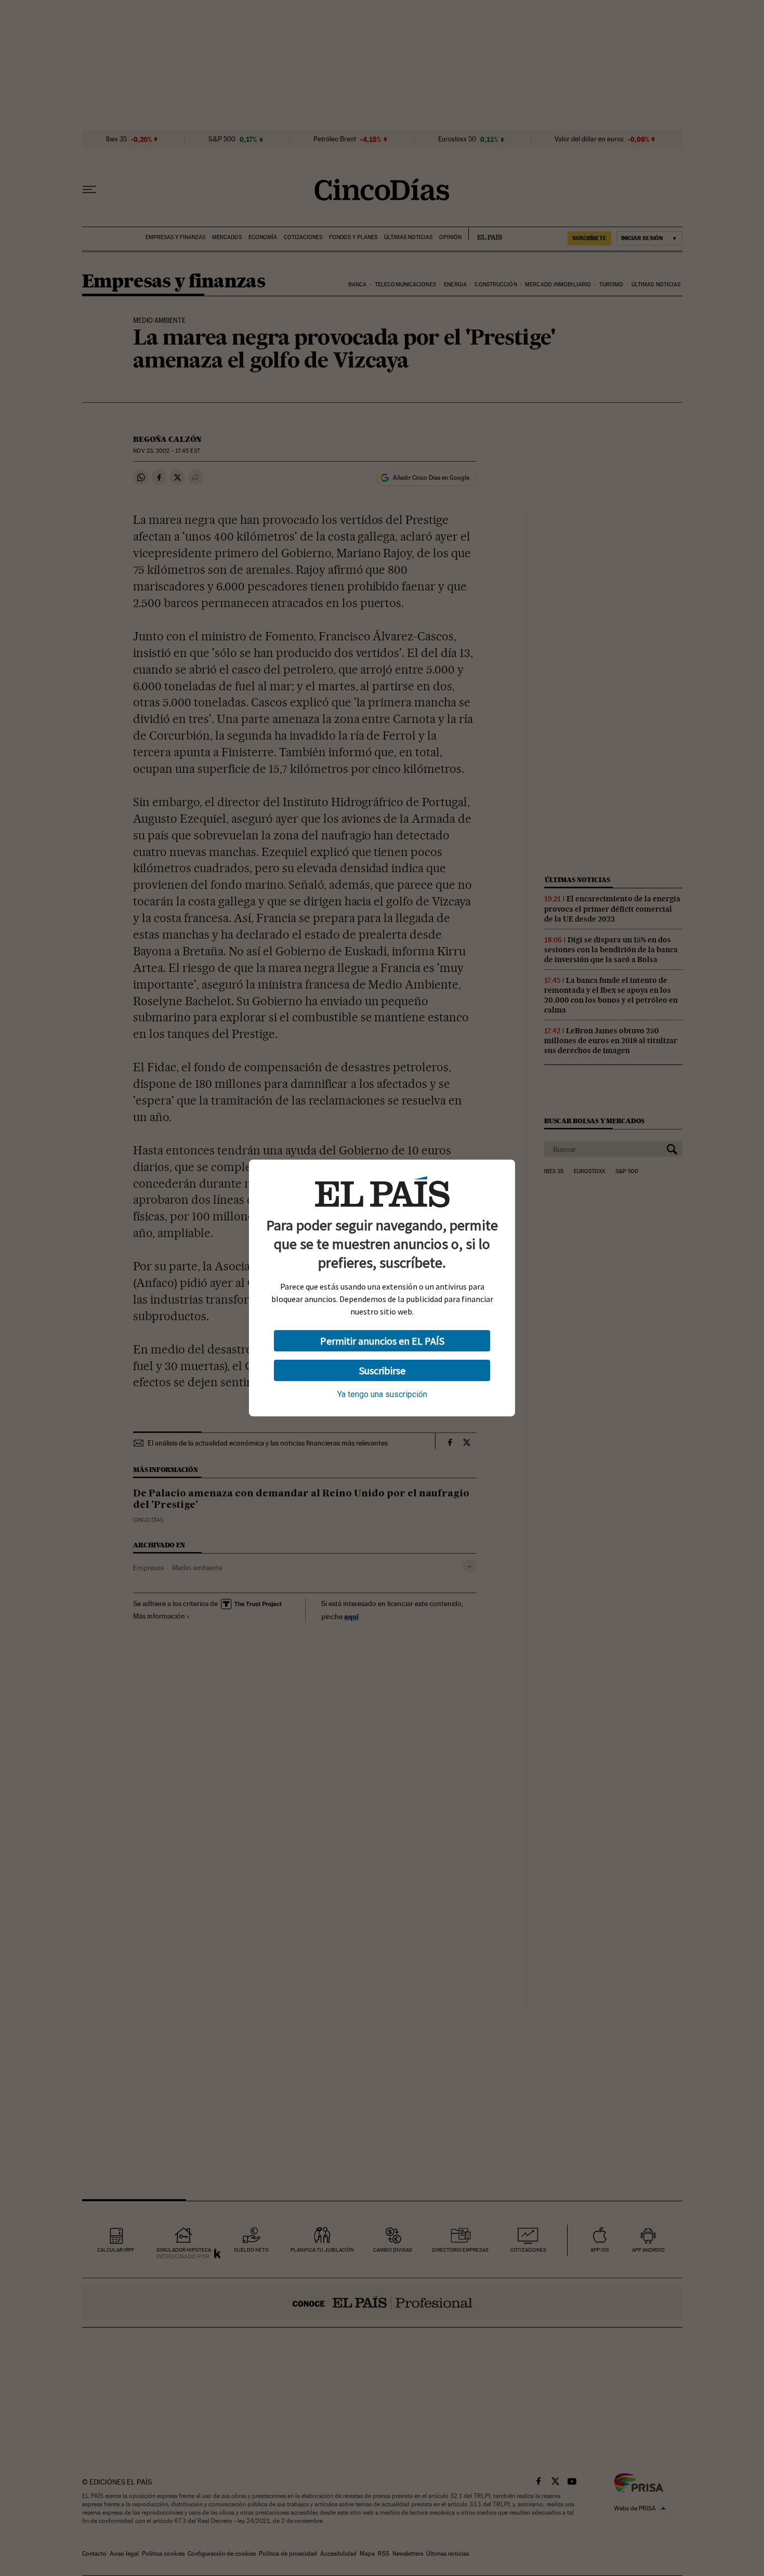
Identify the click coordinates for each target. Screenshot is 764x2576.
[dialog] (382, 1288)
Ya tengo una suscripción (382, 1394)
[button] (382, 1341)
